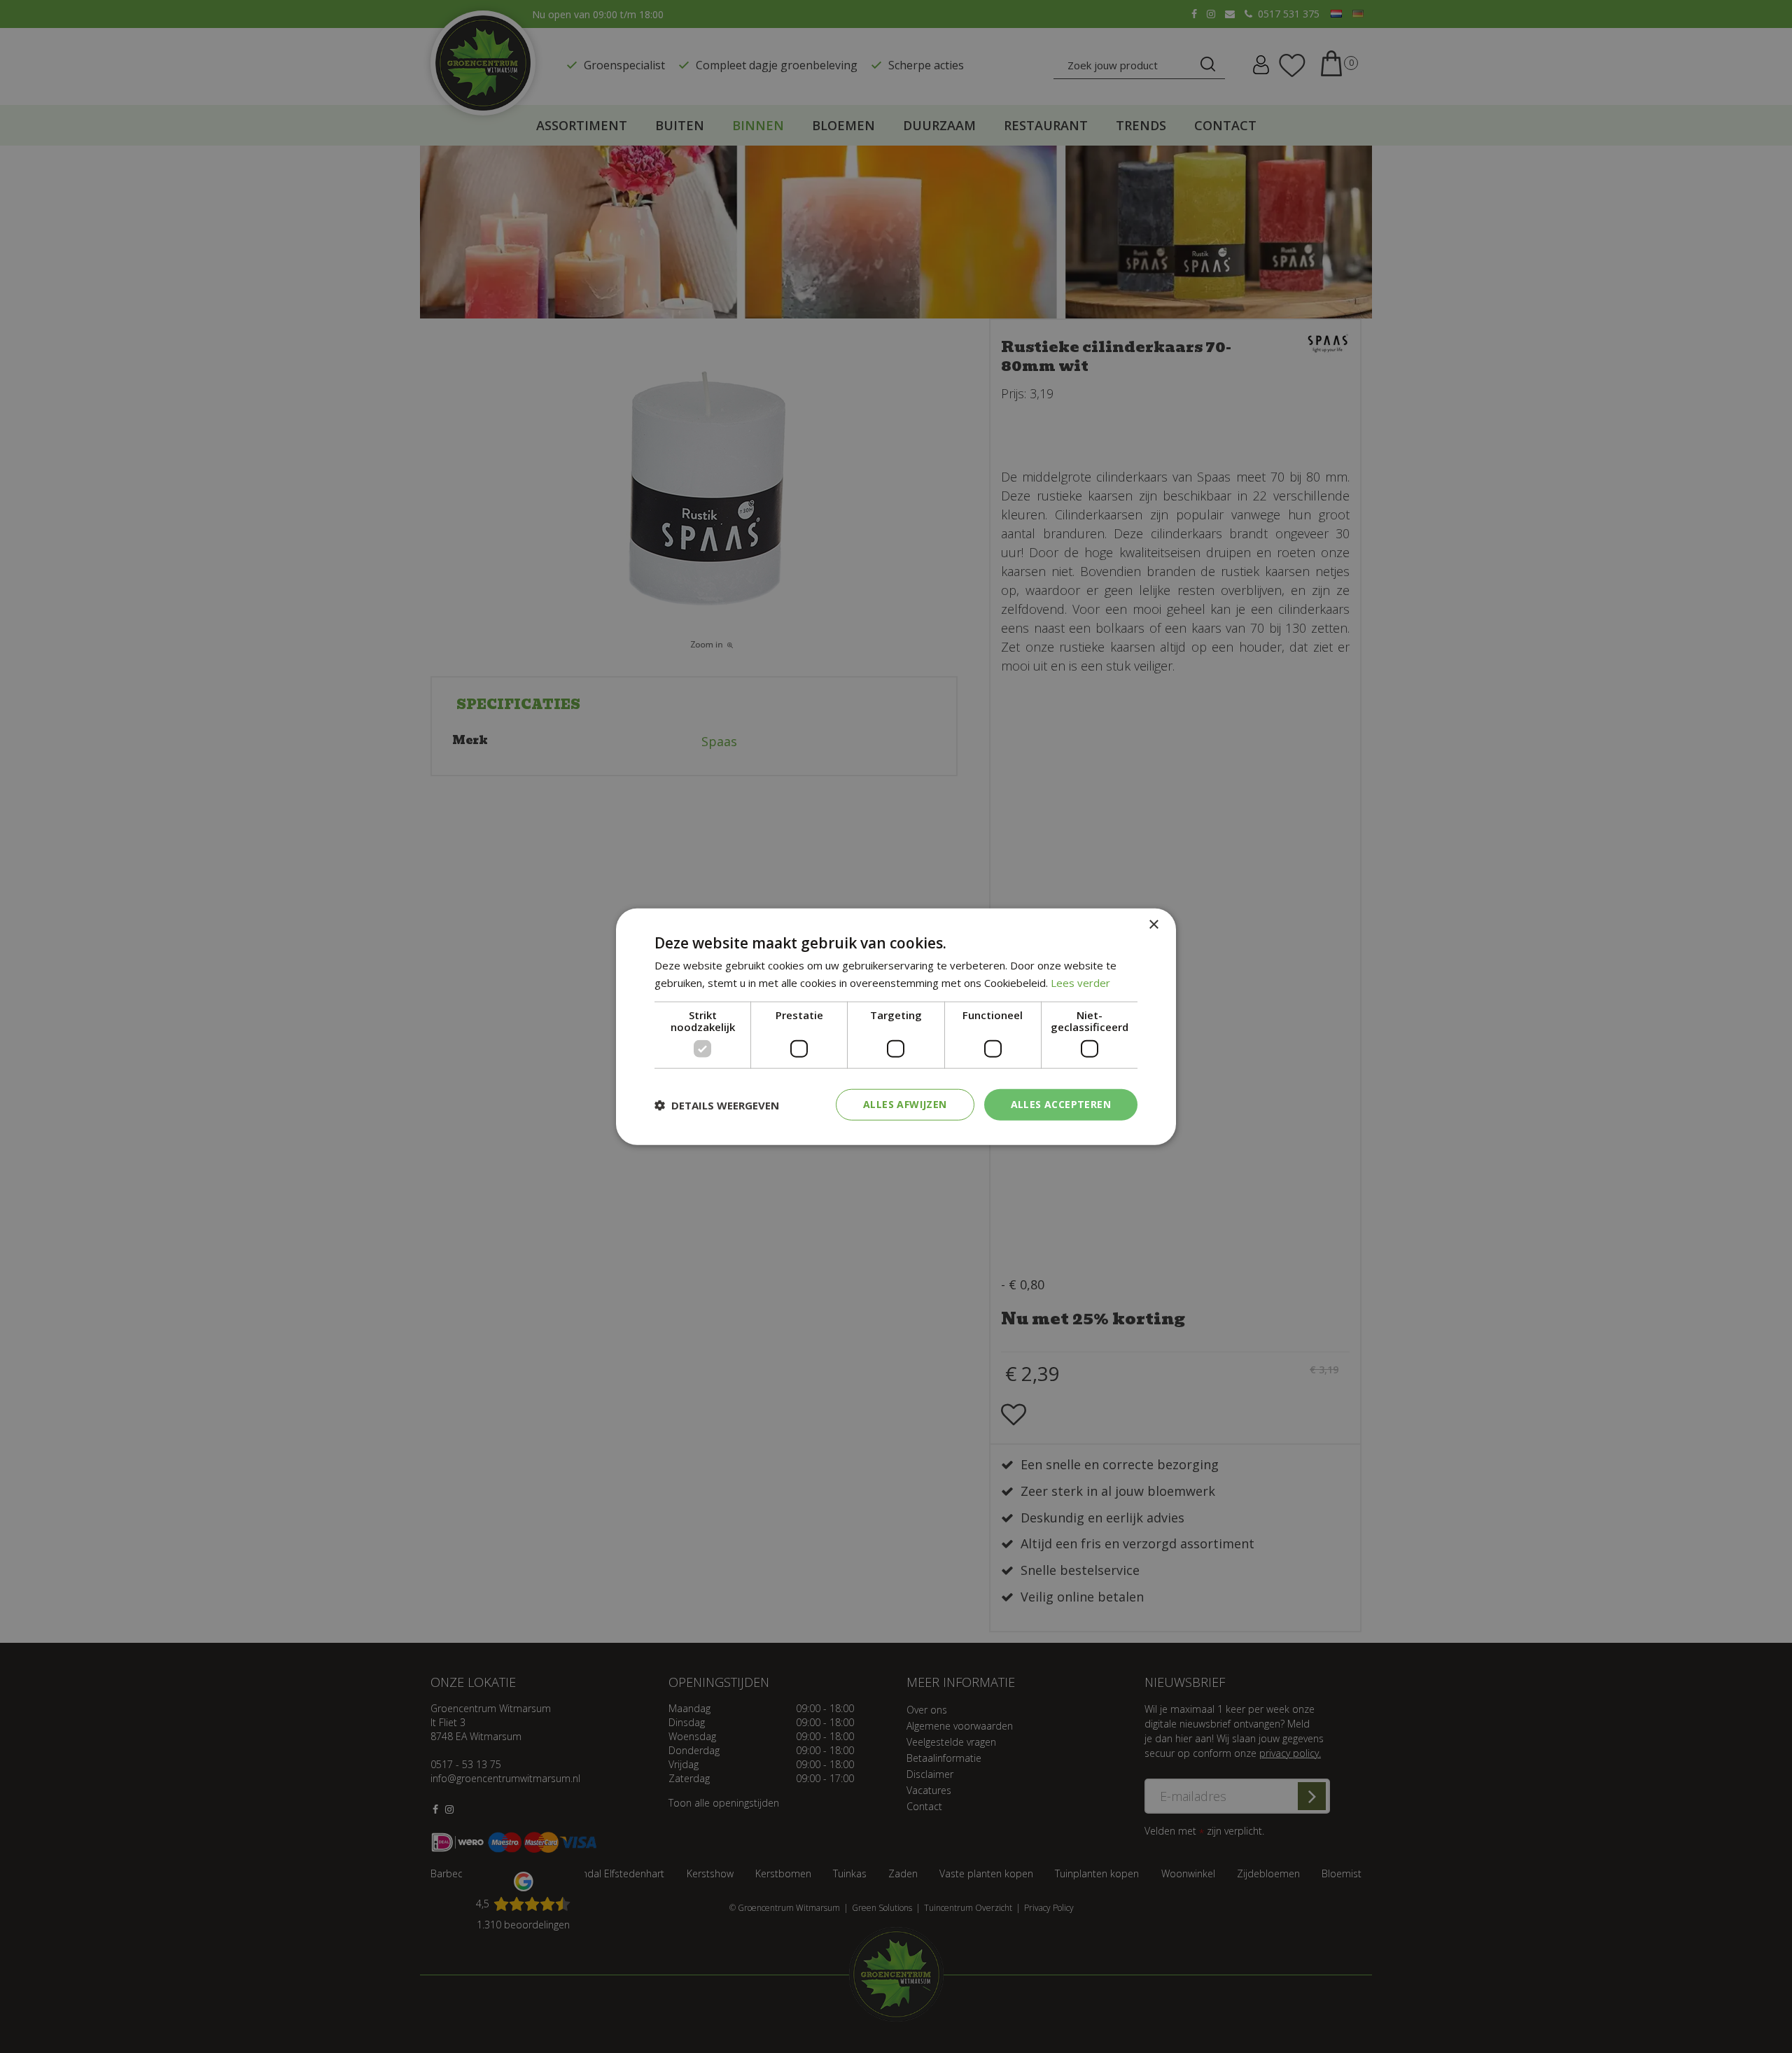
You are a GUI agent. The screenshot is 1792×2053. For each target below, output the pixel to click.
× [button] (1153, 924)
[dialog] (896, 1026)
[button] (717, 1105)
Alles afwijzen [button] (905, 1104)
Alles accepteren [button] (1061, 1104)
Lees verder (1080, 982)
